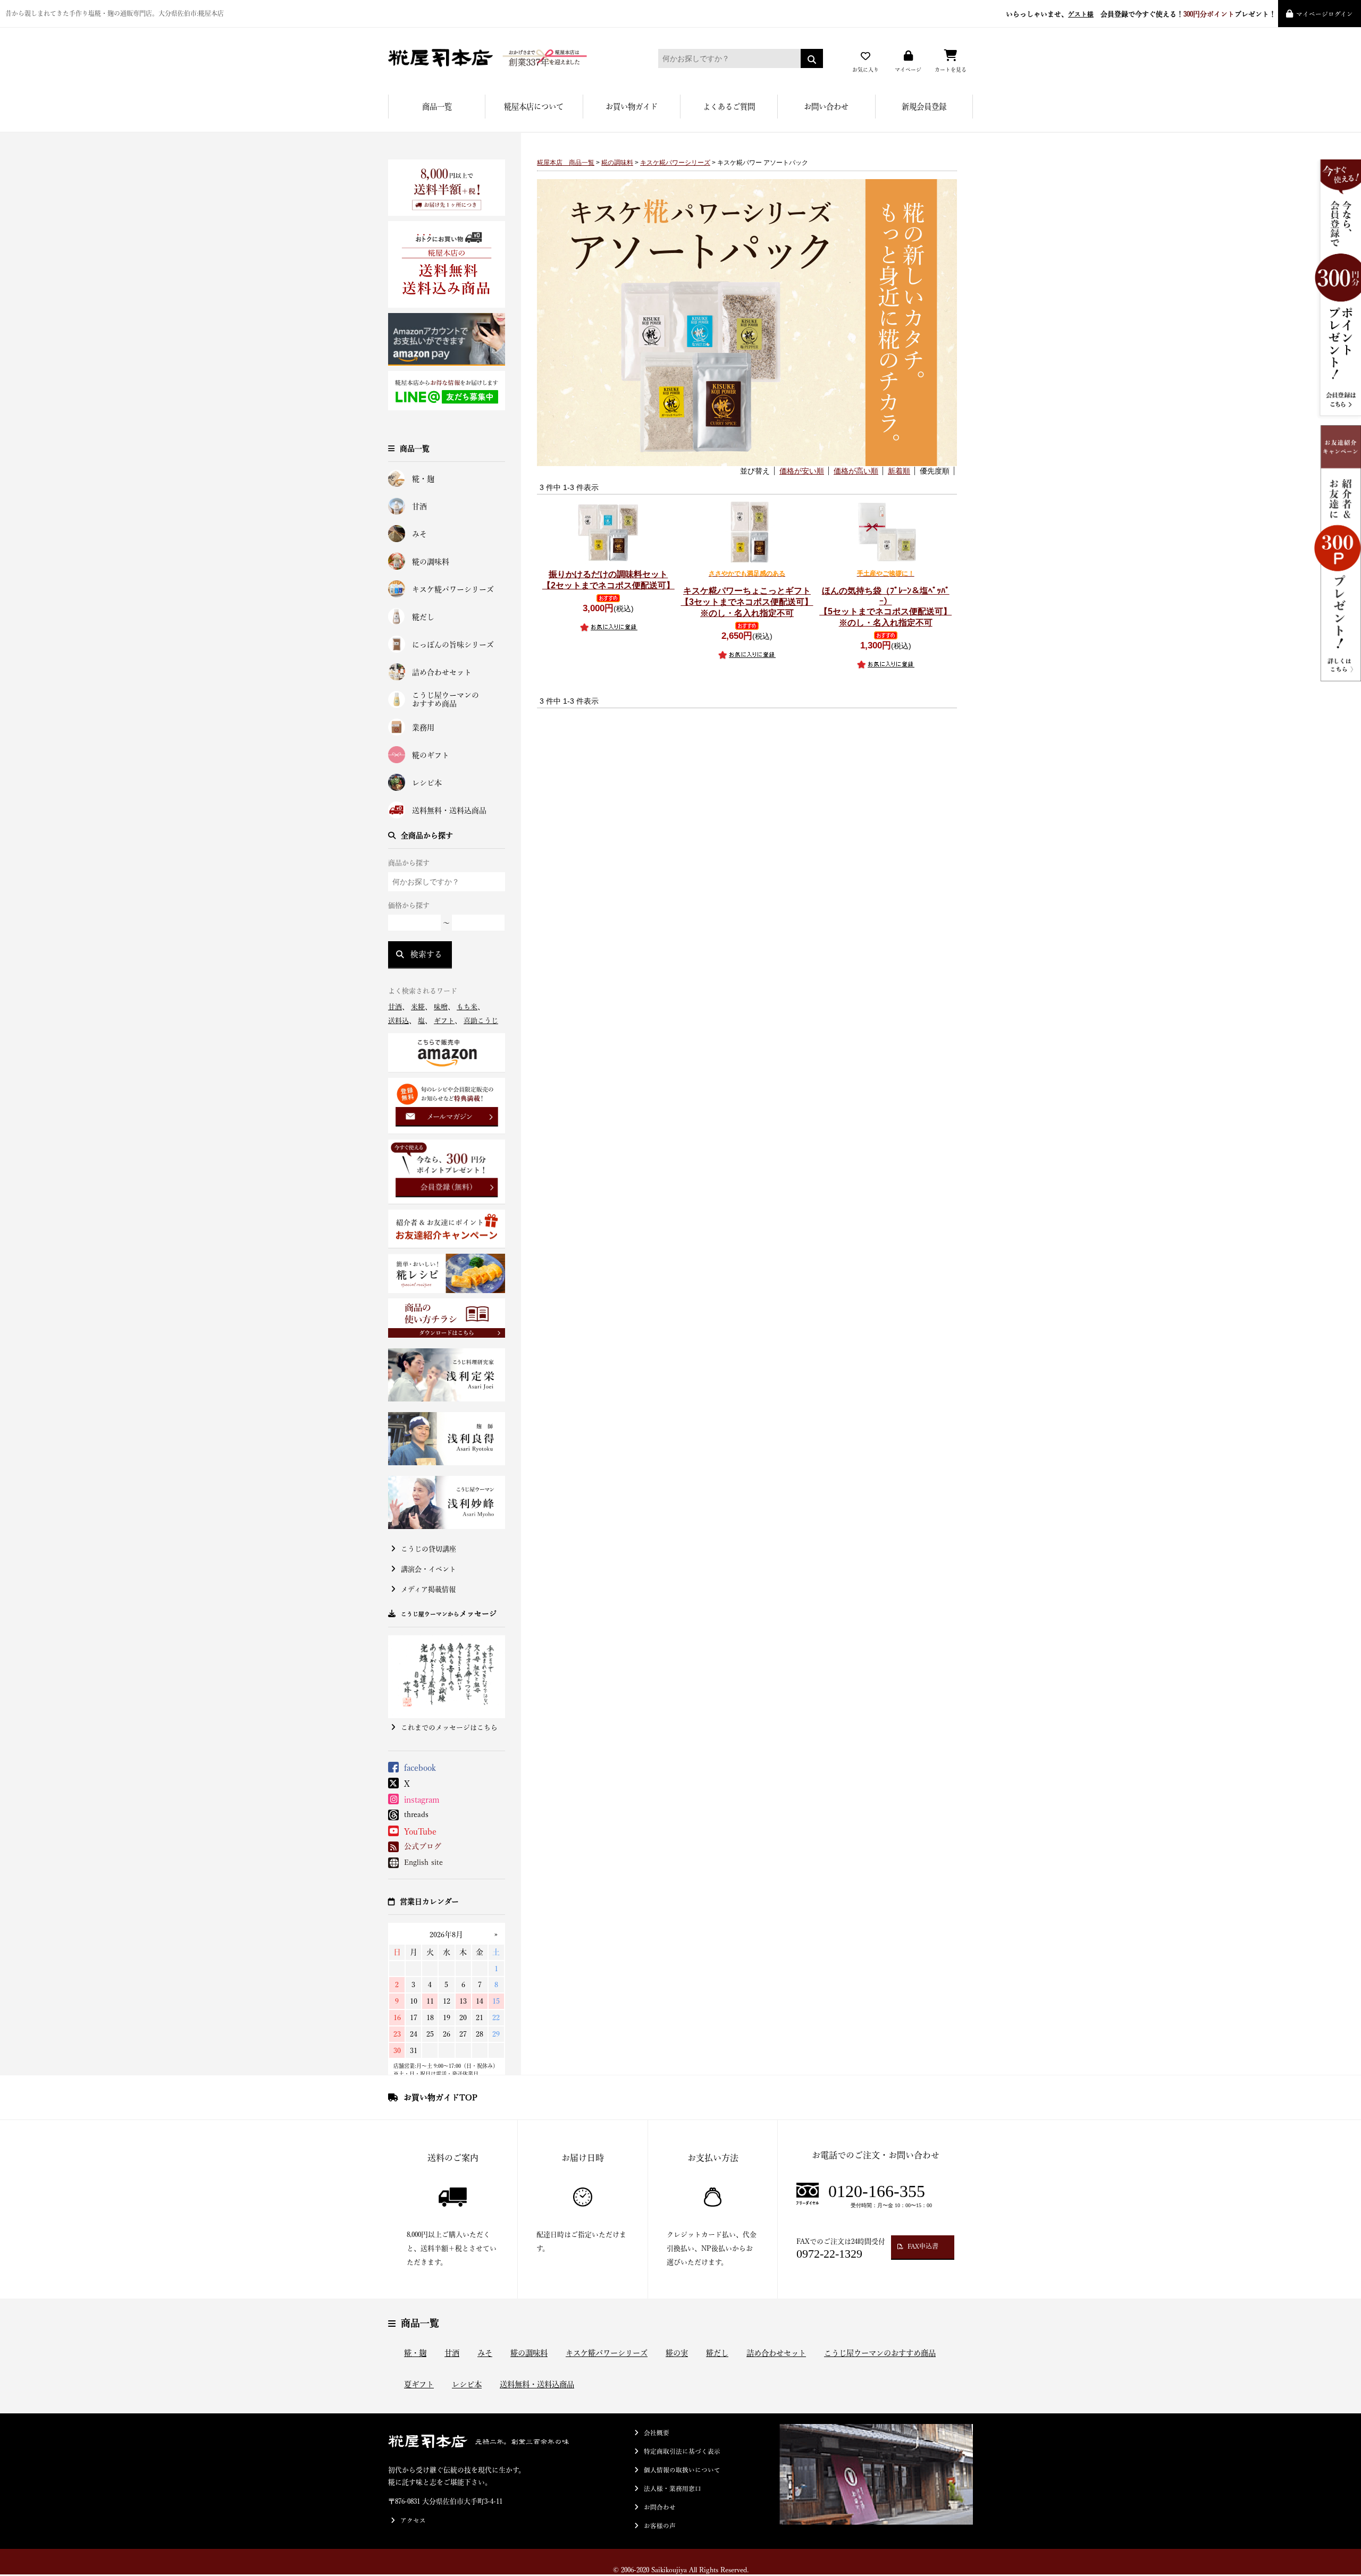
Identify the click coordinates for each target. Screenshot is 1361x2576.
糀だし (423, 617)
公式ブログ (423, 1846)
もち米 (467, 1007)
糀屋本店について (534, 107)
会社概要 (657, 2433)
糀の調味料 (431, 562)
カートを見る (951, 70)
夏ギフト (419, 2384)
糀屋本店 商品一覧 (566, 163)
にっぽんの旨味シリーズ (453, 645)
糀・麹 (423, 479)
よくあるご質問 (729, 107)
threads (416, 1814)
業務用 (423, 728)
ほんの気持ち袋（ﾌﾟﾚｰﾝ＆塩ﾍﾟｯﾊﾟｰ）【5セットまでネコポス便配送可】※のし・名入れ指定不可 (885, 598)
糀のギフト (431, 755)
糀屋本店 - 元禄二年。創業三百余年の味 (508, 58)
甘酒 (419, 506)
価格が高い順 (856, 471)
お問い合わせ (826, 107)
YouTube (420, 1831)
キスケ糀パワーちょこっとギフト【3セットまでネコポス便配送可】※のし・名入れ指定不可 (747, 594)
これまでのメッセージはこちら (449, 1728)
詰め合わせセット (442, 672)
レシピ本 (427, 783)
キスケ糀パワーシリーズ (453, 589)
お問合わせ (660, 2507)
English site (423, 1862)
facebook (420, 1768)
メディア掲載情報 (428, 1589)
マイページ (908, 70)
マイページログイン (1325, 14)
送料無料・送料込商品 (449, 810)
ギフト (444, 1021)
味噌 (441, 1007)
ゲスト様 (1081, 14)
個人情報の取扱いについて (682, 2470)
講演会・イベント (429, 1569)
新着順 (899, 471)
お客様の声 (660, 2526)
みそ (419, 534)
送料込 (398, 1021)
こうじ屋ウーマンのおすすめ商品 (446, 700)
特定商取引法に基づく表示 (682, 2451)
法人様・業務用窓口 (673, 2489)
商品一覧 (437, 107)
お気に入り (866, 70)
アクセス (413, 2520)
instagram (422, 1800)
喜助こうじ (481, 1021)
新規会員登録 (924, 107)
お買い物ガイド (632, 107)
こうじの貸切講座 (429, 1549)
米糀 (418, 1007)
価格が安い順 (802, 471)
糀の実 (677, 2353)
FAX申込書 (923, 2246)
